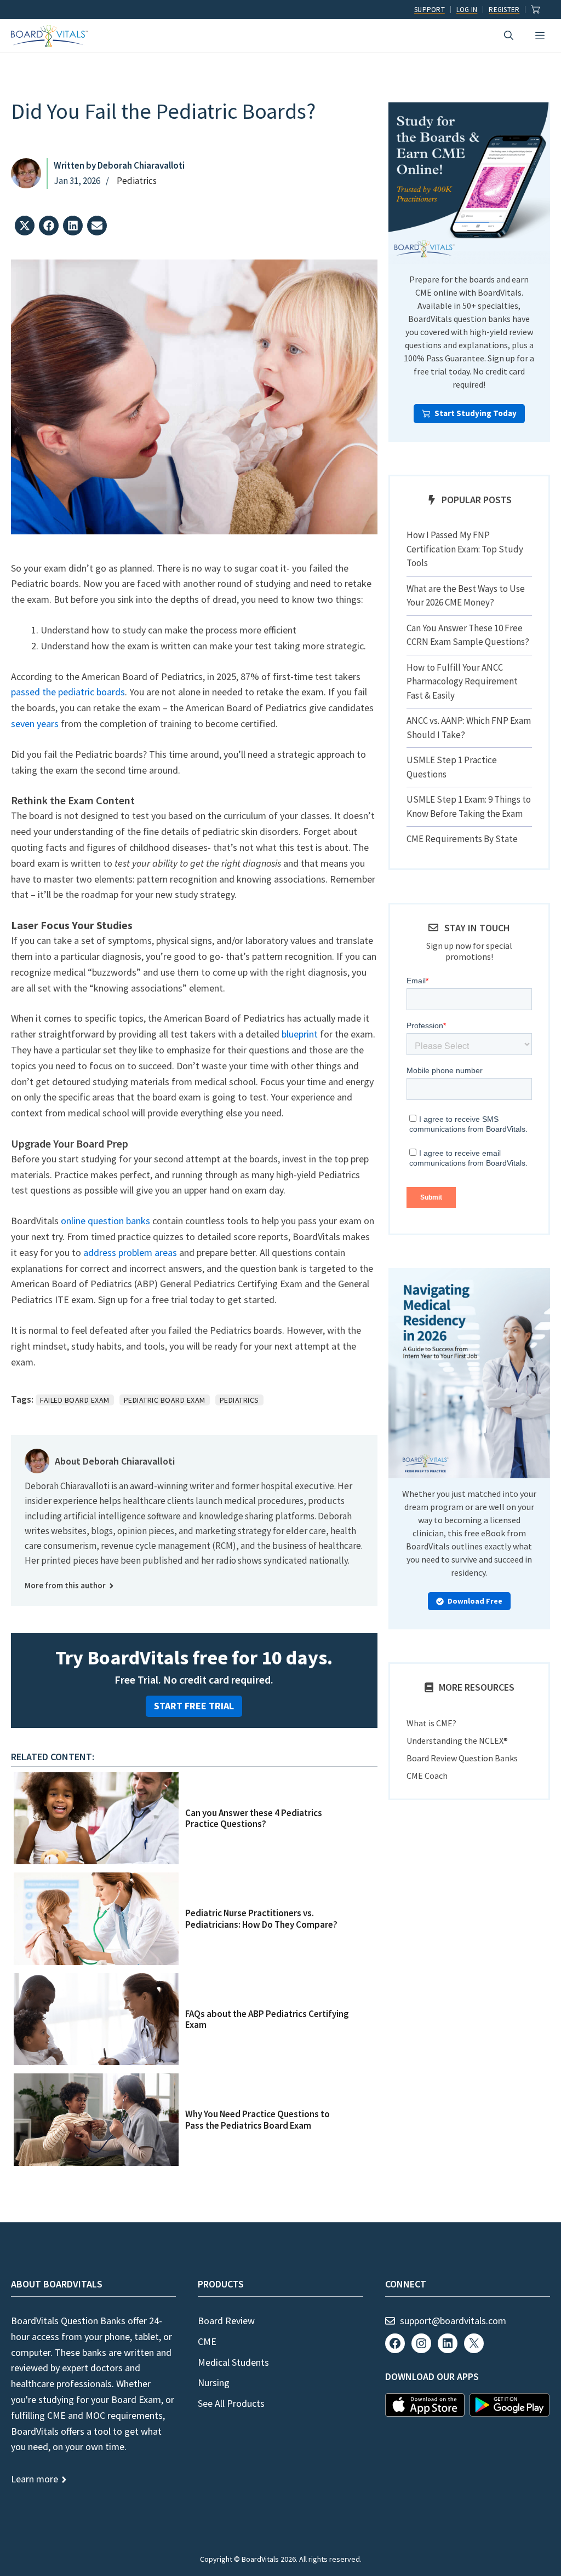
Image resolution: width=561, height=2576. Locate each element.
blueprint (300, 1034)
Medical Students (233, 2362)
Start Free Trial (194, 1706)
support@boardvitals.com (453, 2321)
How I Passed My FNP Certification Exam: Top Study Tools (465, 549)
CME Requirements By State (462, 839)
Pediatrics (137, 181)
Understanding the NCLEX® (457, 1741)
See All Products (231, 2403)
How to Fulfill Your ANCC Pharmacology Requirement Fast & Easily (462, 681)
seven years (35, 724)
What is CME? (431, 1723)
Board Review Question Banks (462, 1758)
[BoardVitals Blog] (49, 36)
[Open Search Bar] (509, 36)
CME (207, 2341)
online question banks (105, 1221)
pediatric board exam (165, 1400)
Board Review (226, 2321)
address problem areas (130, 1252)
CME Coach (427, 1776)
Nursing (214, 2382)
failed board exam (75, 1400)
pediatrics (239, 1400)
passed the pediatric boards (68, 692)
